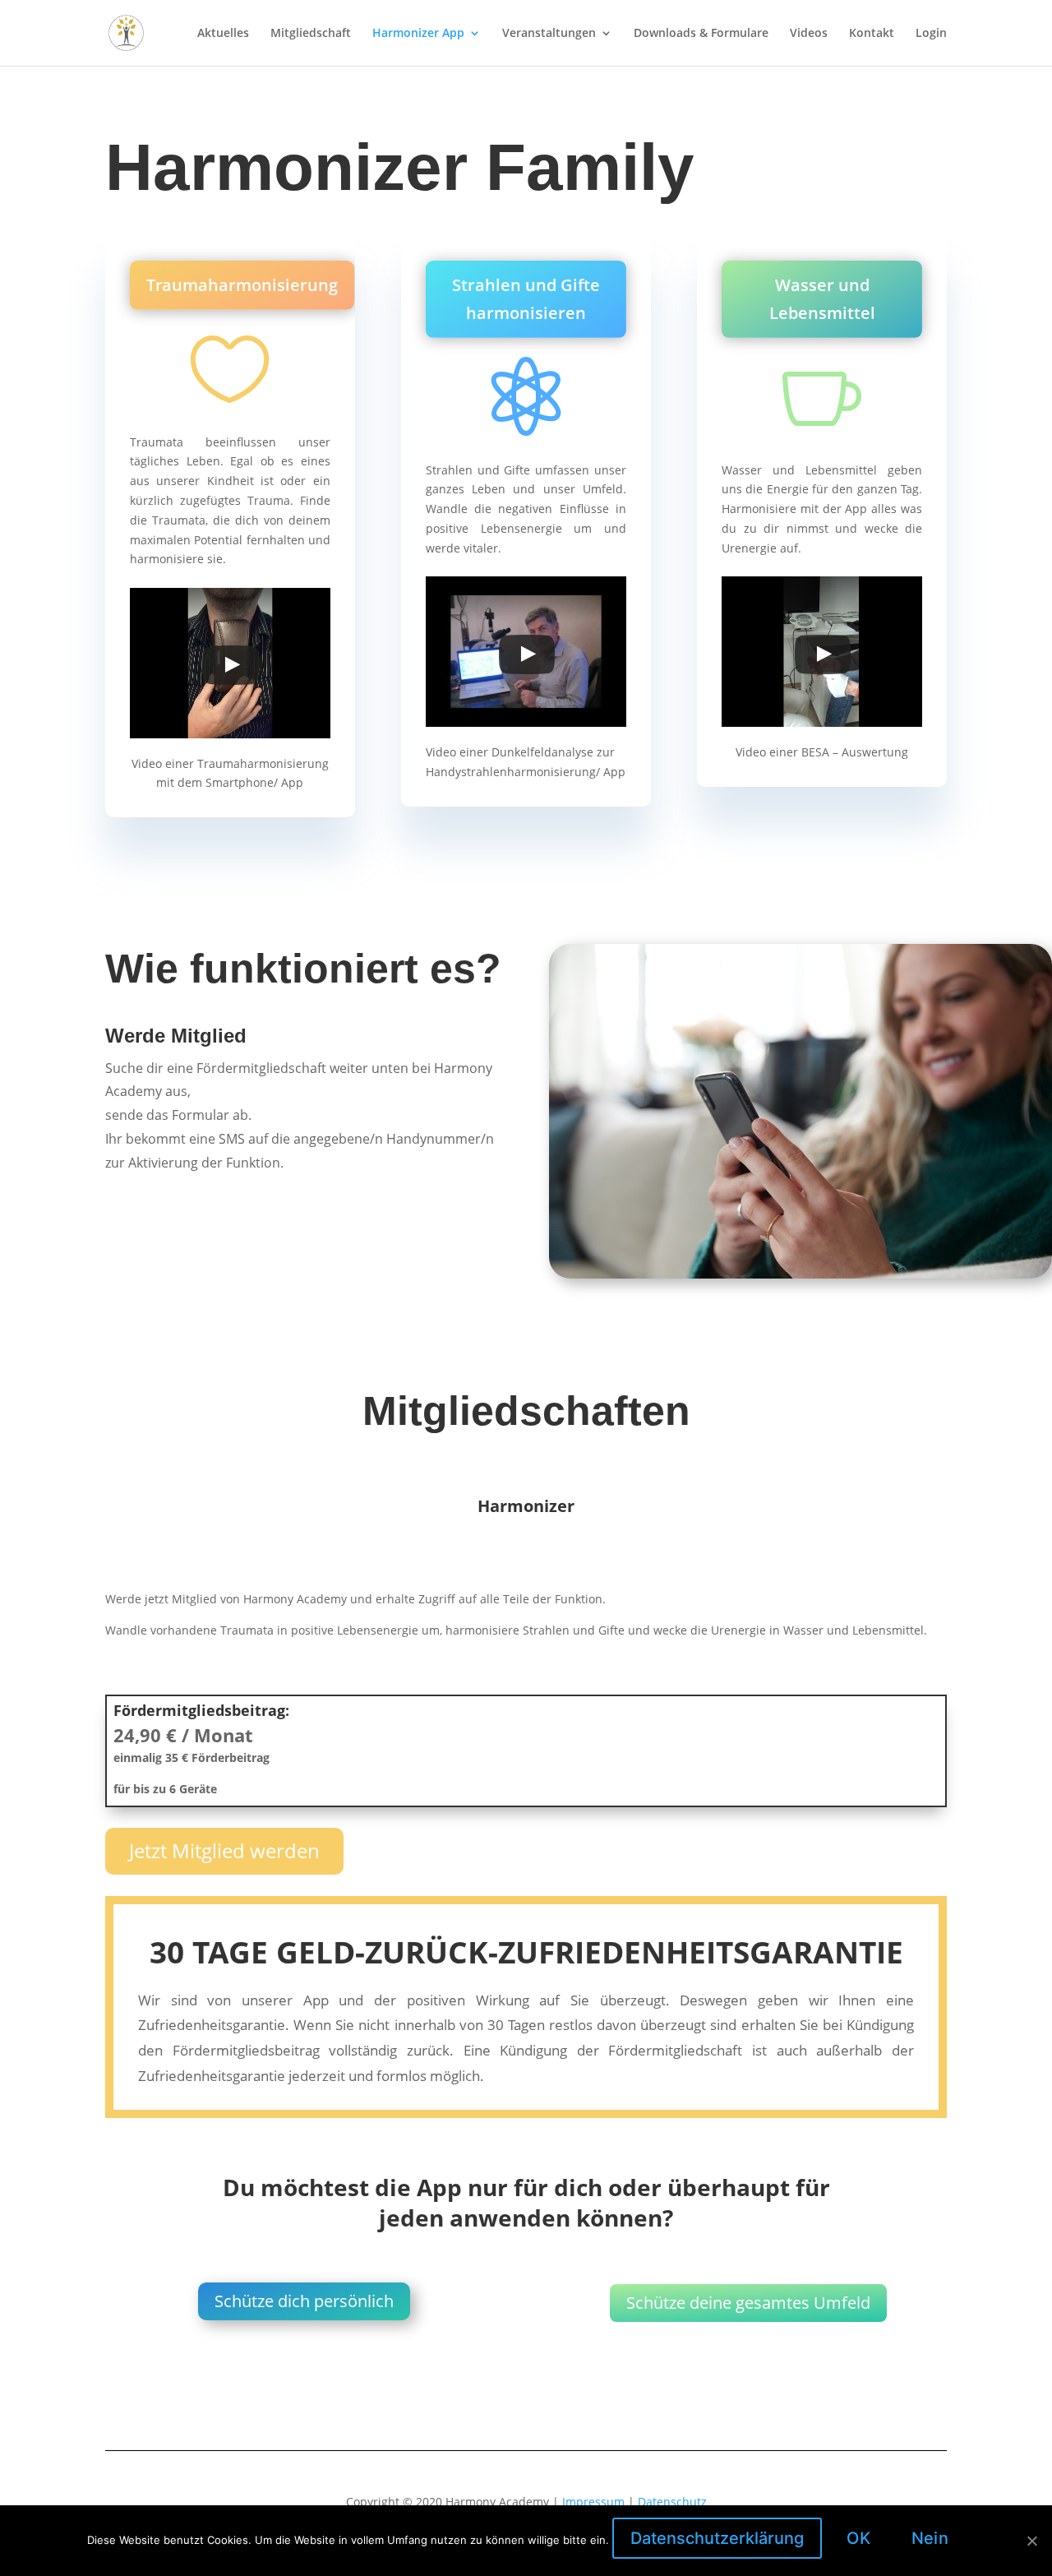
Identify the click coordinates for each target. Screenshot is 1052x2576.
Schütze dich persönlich (304, 2301)
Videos (809, 34)
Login (931, 34)
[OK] (1031, 2541)
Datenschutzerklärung (717, 2538)
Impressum (593, 2502)
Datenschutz (672, 2502)
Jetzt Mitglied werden (224, 1850)
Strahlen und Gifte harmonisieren (526, 299)
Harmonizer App (418, 34)
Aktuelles (223, 34)
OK (858, 2538)
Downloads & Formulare (701, 34)
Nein (930, 2538)
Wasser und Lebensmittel (822, 299)
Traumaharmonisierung (242, 285)
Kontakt (872, 34)
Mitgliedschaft (311, 34)
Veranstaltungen (549, 34)
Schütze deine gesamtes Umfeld (748, 2303)
